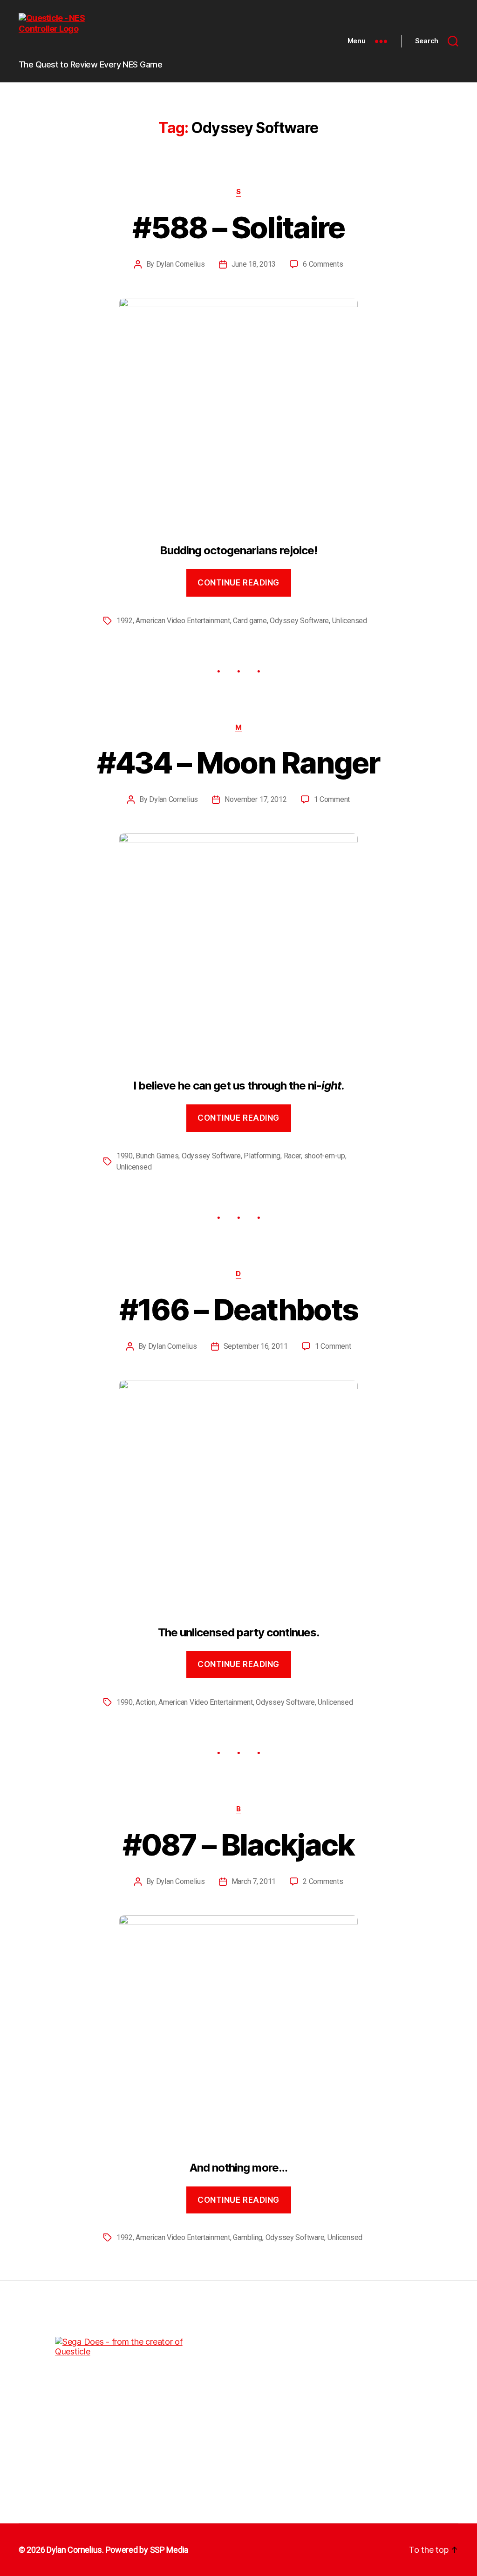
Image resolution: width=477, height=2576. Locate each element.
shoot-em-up (325, 1156)
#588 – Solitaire (238, 227)
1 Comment (332, 799)
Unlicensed (350, 621)
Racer (293, 1156)
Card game (250, 621)
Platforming (262, 1156)
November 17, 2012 (256, 799)
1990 (125, 1156)
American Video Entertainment (183, 621)
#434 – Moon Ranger (238, 763)
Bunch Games (157, 1156)
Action (145, 1702)
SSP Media (169, 2550)
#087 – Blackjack (238, 1845)
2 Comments (323, 1881)
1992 (125, 621)
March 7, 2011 (254, 1881)
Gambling (248, 2237)
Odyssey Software (299, 621)
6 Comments (323, 264)
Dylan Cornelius (181, 264)
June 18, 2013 (254, 264)
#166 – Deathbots (238, 1309)
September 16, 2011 (256, 1346)
